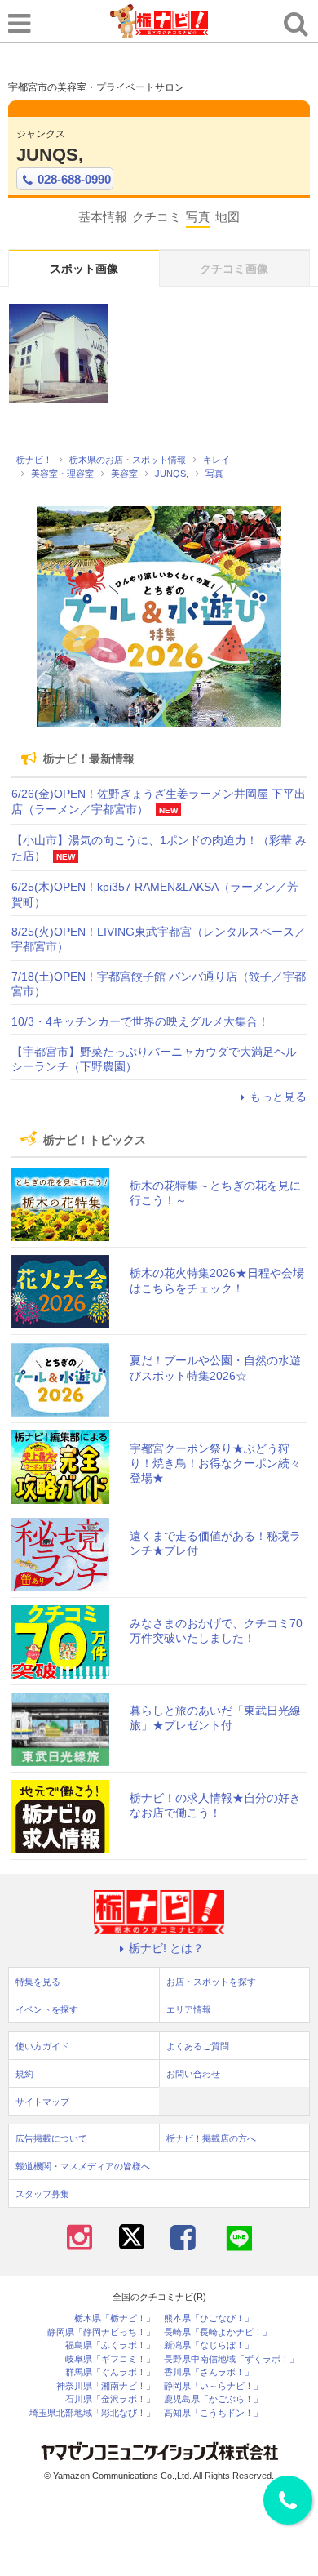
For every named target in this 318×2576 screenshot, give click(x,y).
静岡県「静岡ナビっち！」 (101, 2332)
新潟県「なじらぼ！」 (209, 2345)
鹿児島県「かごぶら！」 (213, 2399)
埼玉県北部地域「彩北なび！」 (92, 2413)
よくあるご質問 (198, 2046)
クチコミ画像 (234, 269)
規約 (24, 2074)
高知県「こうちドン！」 (213, 2413)
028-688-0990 (74, 179)
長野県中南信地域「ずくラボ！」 (231, 2359)
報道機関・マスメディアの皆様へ (83, 2166)
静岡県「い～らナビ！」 (213, 2386)
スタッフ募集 (42, 2194)
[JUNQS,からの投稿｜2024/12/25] (58, 353)
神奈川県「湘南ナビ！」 (106, 2386)
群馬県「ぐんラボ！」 (110, 2372)
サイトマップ (42, 2102)
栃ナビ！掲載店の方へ (211, 2138)
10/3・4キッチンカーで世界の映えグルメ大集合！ (140, 1021)
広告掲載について (51, 2138)
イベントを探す (47, 2009)
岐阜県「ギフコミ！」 (110, 2359)
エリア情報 (189, 2009)
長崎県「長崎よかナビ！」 (218, 2332)
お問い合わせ (193, 2074)
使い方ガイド (42, 2046)
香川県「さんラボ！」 (209, 2372)
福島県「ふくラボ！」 (110, 2345)
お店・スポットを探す (211, 1982)
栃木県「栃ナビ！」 (115, 2318)
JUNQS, (50, 155)
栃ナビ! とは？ (166, 1948)
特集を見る (38, 1982)
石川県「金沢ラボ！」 (110, 2399)
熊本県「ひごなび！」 (209, 2318)
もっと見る (278, 1097)
